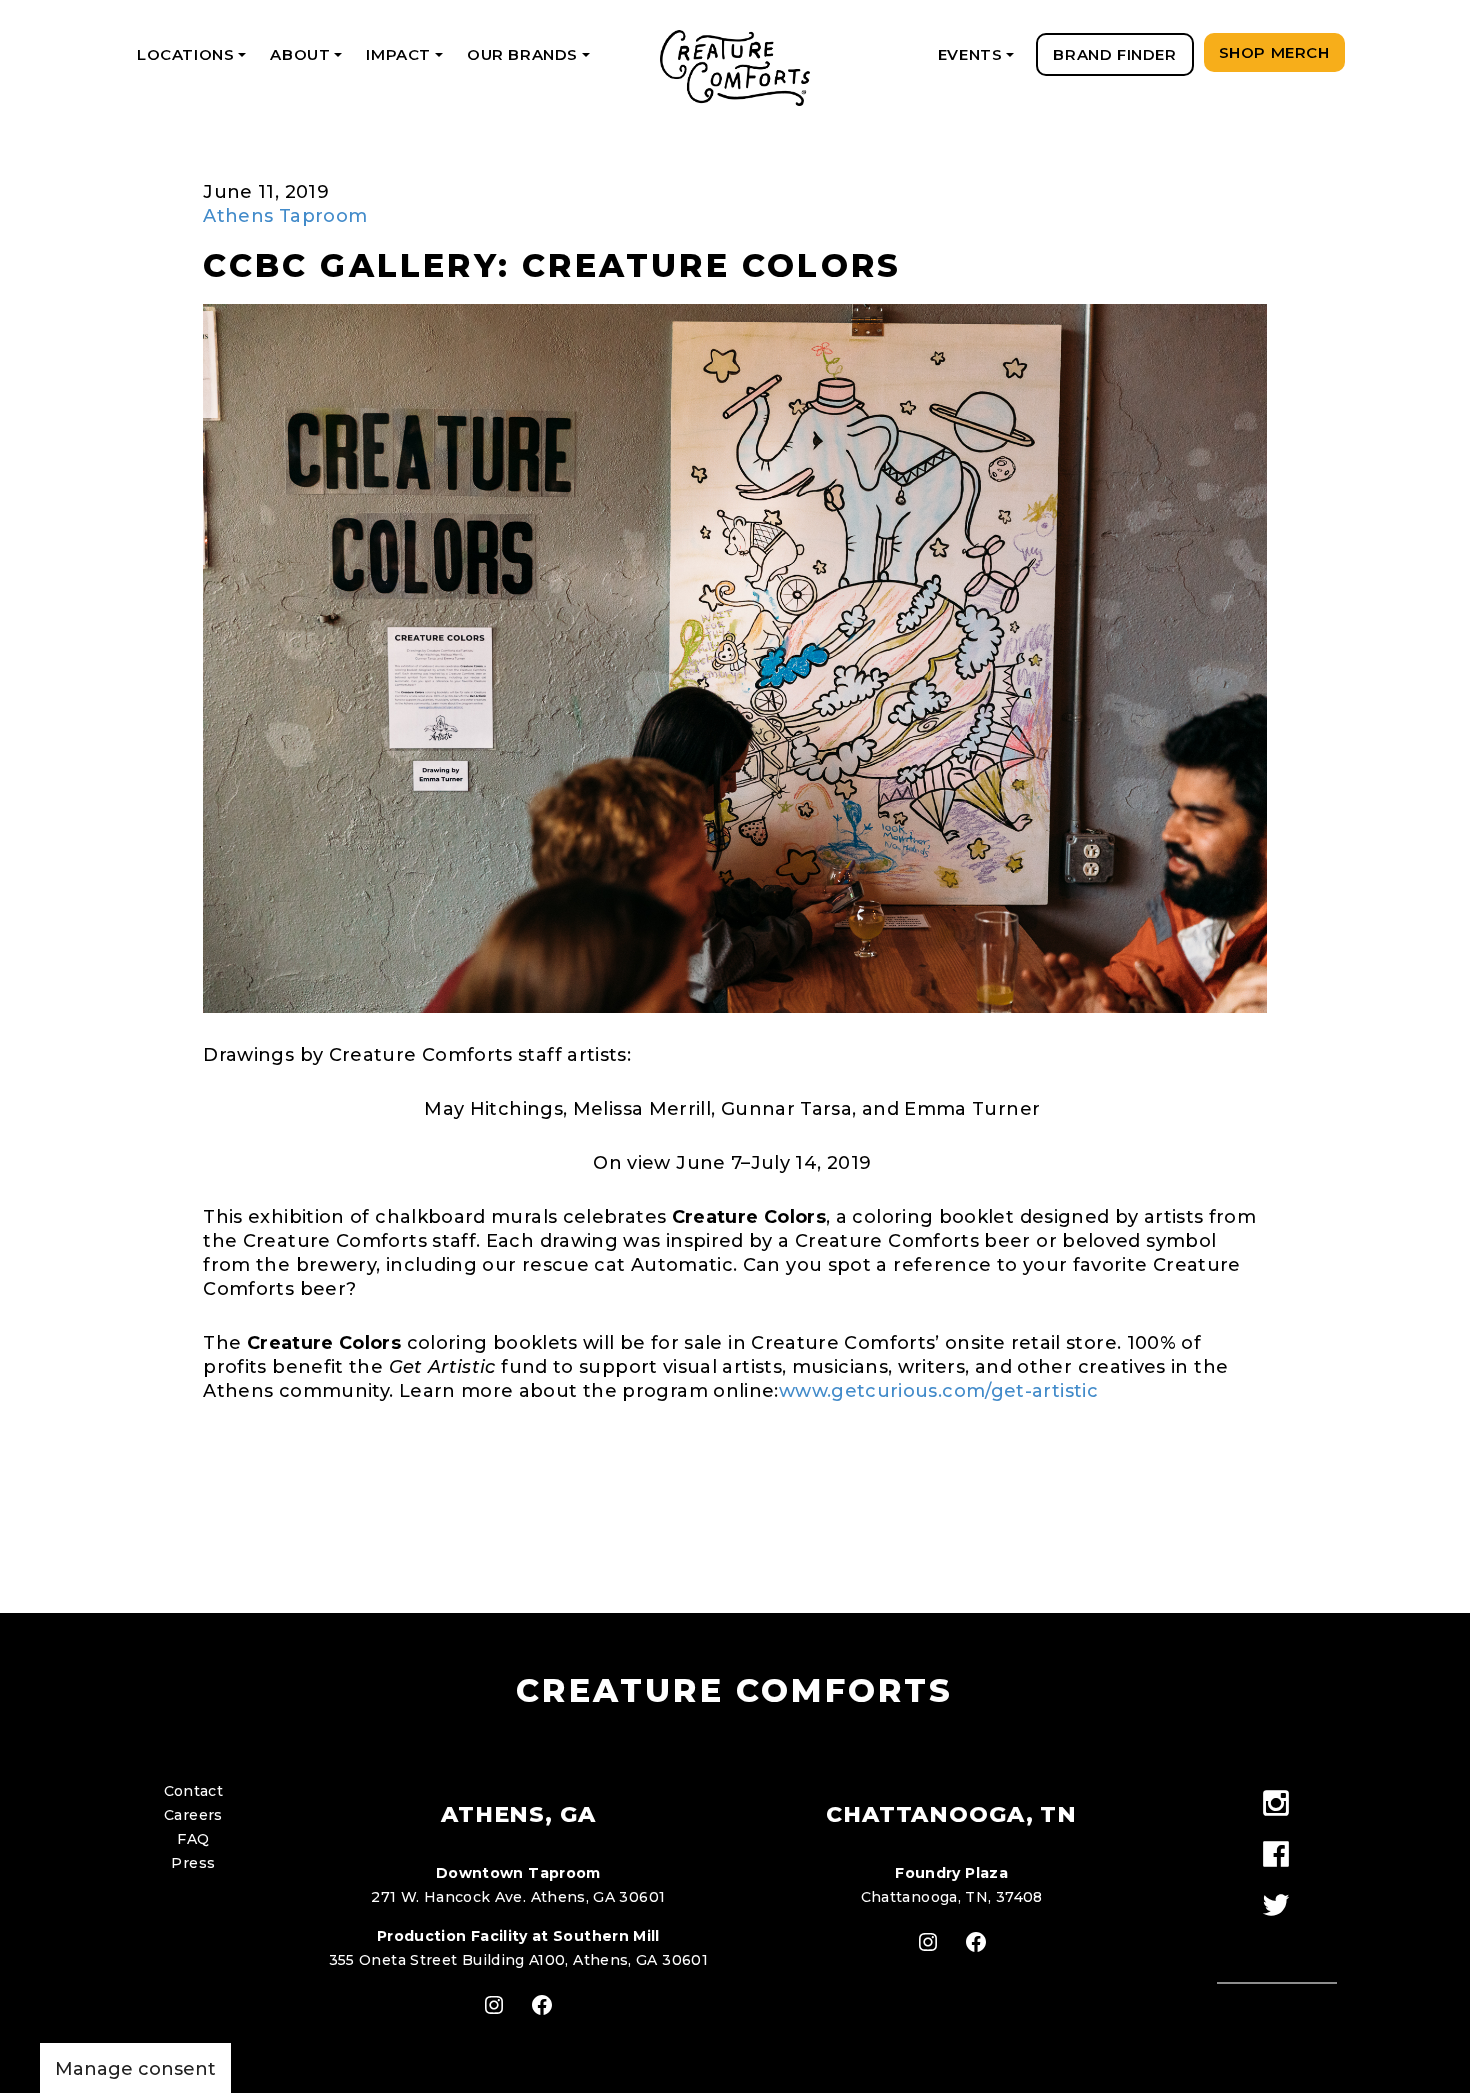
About (309, 60)
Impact (407, 60)
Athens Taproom (285, 216)
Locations (195, 60)
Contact (194, 1791)
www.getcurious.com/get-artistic (938, 1391)
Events (979, 60)
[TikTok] (1276, 1942)
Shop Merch (1274, 52)
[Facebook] (1276, 1855)
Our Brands (532, 60)
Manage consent (135, 2069)
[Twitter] (1276, 1906)
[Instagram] (1276, 1804)
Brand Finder (1114, 54)
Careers (193, 1815)
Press (193, 1863)
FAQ (193, 1839)
